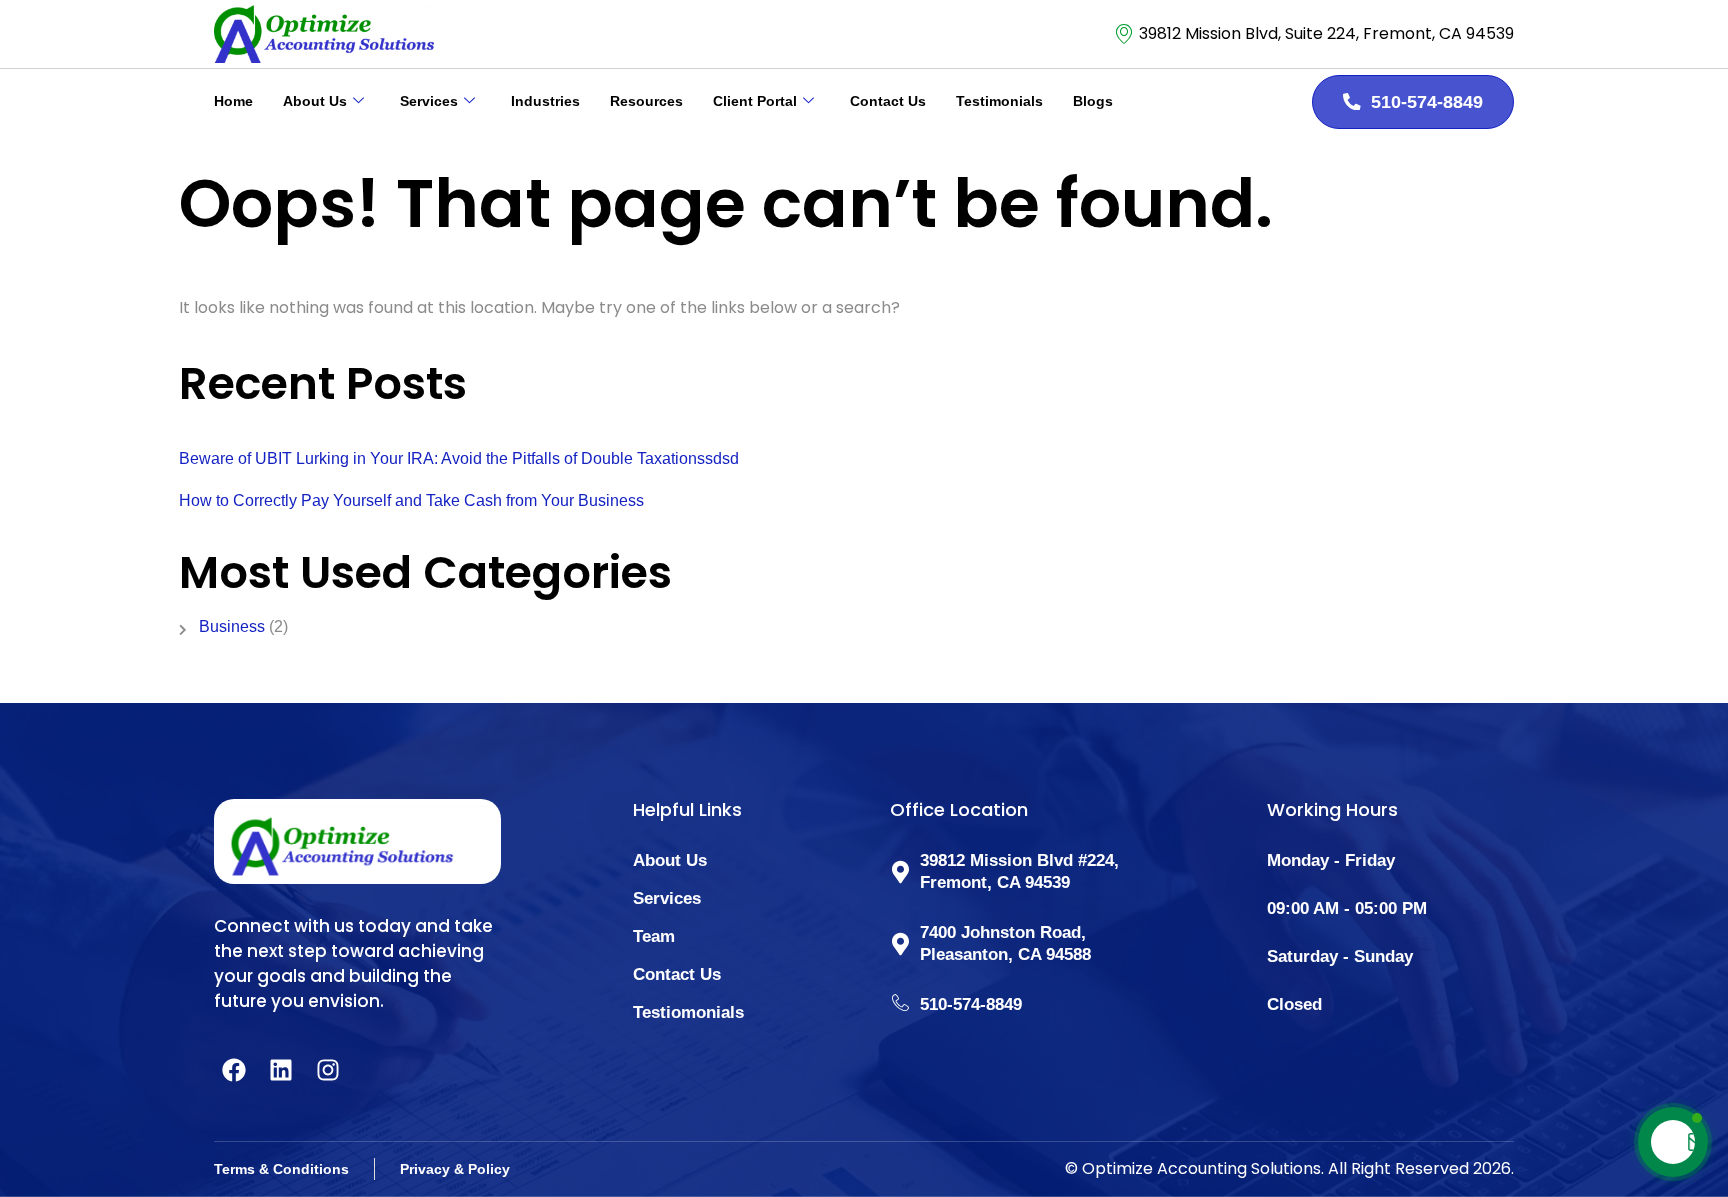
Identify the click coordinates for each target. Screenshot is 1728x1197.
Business (232, 626)
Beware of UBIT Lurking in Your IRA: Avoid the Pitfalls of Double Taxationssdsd (459, 458)
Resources (646, 101)
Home (233, 101)
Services (429, 101)
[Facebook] (234, 1070)
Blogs (1093, 101)
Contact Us (888, 101)
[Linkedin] (281, 1070)
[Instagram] (328, 1070)
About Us (315, 101)
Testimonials (999, 101)
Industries (545, 101)
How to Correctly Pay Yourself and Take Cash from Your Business (411, 500)
